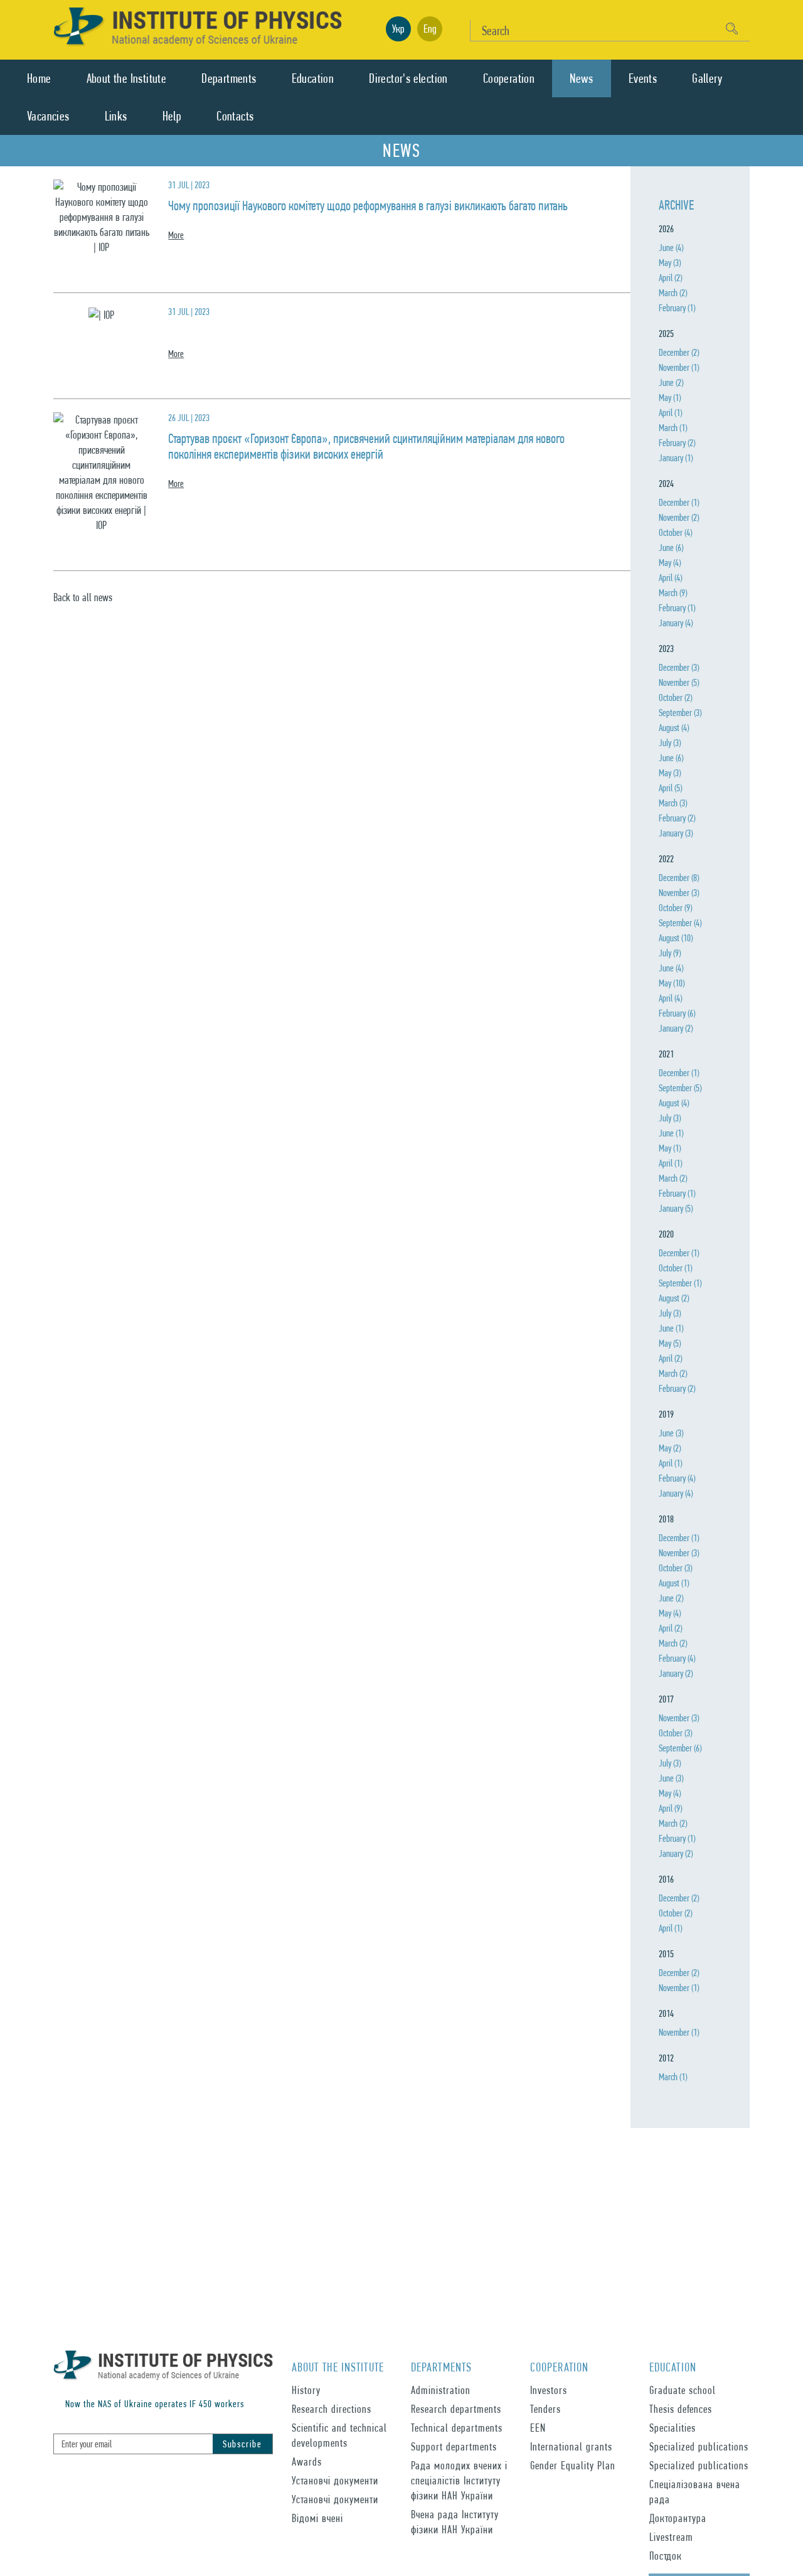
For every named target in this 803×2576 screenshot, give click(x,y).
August (674, 728)
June (671, 248)
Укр (398, 29)
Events (643, 78)
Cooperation (509, 78)
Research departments (456, 2409)
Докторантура (678, 2518)
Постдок (666, 2556)
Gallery (707, 78)
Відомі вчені (317, 2518)
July (670, 743)
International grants (571, 2446)
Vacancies (48, 116)
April (670, 278)
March (673, 293)
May (670, 263)
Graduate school (683, 2390)
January (676, 458)
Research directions (332, 2409)
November (679, 367)
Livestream (671, 2537)
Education (313, 78)
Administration (441, 2390)
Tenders (545, 2409)
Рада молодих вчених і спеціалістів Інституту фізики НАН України (459, 2480)
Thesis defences (681, 2409)
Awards (307, 2461)
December (679, 352)
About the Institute (127, 78)
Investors (549, 2390)
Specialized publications (699, 2446)
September (680, 713)
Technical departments (457, 2428)
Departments (229, 78)
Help (172, 116)
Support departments (454, 2446)
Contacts (235, 116)
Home (39, 78)
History (306, 2390)
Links (116, 116)
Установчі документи (335, 2480)
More (176, 235)
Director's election (408, 78)
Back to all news (83, 597)
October (675, 532)
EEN (538, 2428)
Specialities (673, 2428)
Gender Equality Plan (573, 2465)
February (677, 308)
